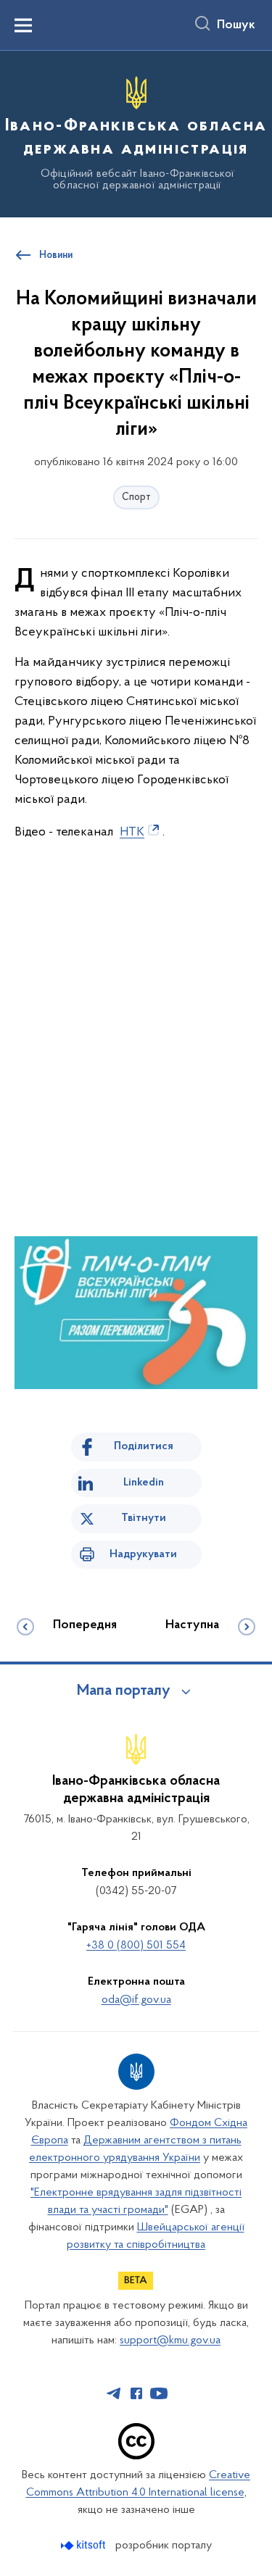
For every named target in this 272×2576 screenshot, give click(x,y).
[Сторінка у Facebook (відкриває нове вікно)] (136, 2393)
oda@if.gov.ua (136, 2000)
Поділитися (144, 1446)
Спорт (136, 497)
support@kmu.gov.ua (170, 2341)
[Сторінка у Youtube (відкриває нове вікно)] (159, 2393)
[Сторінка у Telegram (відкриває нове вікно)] (114, 2393)
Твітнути (144, 1518)
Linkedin (144, 1483)
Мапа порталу (124, 1691)
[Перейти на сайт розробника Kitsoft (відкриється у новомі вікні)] (85, 2545)
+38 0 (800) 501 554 (136, 1946)
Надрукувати (143, 1554)
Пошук (236, 25)
